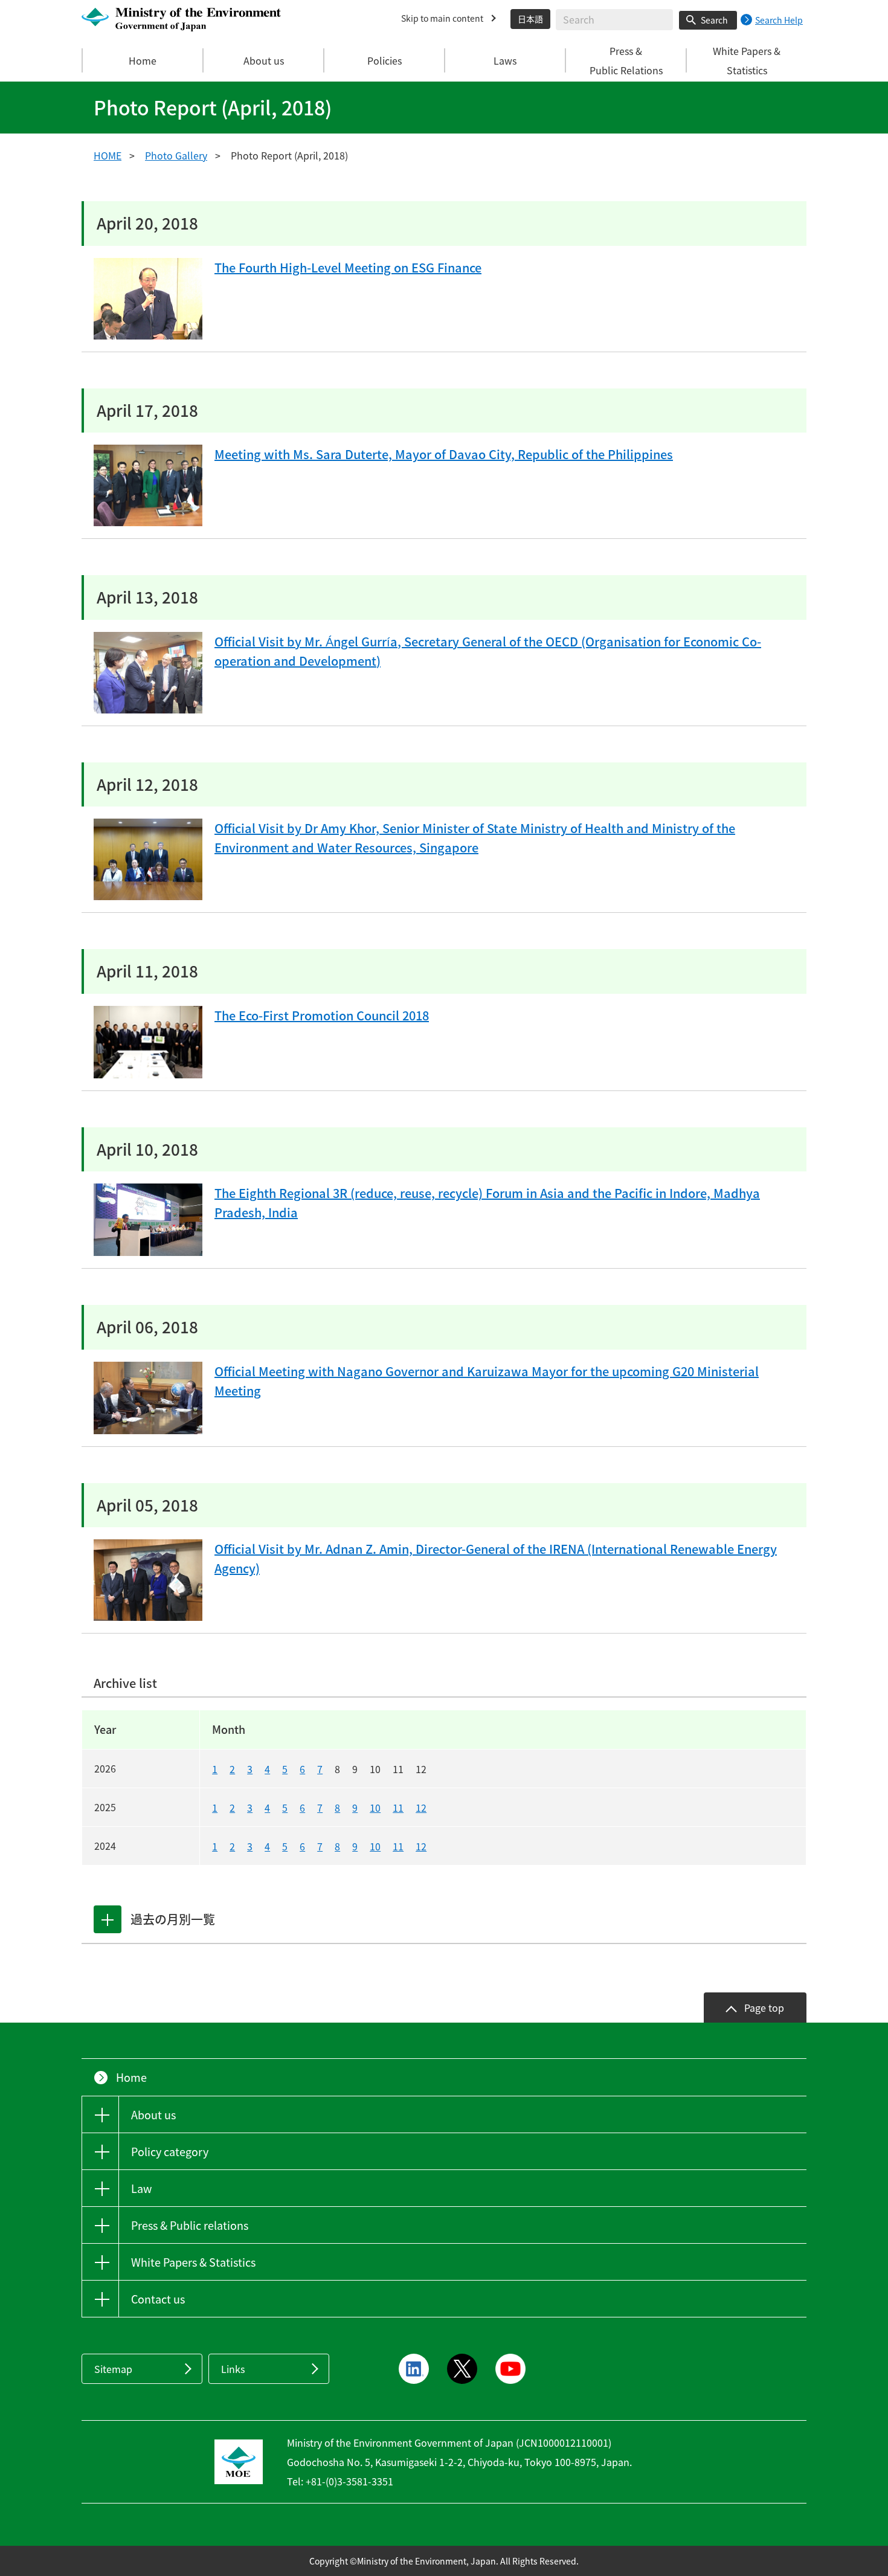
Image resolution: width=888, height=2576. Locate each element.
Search (714, 20)
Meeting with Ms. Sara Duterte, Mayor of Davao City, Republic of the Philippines (444, 454)
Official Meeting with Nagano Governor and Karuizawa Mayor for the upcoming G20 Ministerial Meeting (487, 1381)
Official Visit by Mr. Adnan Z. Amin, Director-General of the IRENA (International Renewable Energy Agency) (496, 1558)
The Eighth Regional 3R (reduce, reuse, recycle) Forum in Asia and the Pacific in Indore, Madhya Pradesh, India (487, 1203)
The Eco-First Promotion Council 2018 (322, 1015)
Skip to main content (442, 18)
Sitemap (113, 2369)
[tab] (108, 1919)
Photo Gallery (176, 155)
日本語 (530, 19)
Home (143, 60)
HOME (108, 155)
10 (375, 1808)
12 (421, 1808)
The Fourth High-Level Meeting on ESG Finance (348, 267)
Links (233, 2369)
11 (398, 1808)
